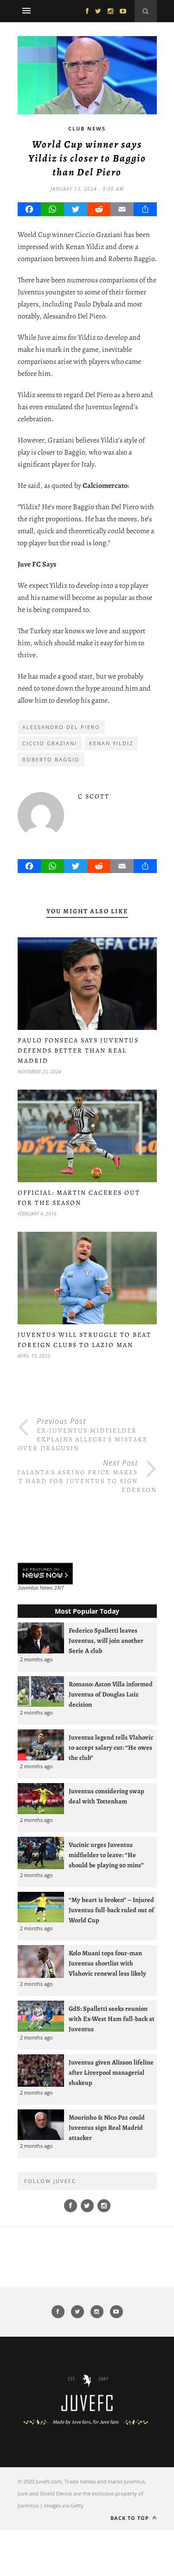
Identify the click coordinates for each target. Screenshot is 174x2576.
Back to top (131, 2518)
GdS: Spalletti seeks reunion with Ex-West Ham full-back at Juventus (112, 2019)
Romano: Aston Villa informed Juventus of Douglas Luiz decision (111, 1694)
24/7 (59, 1588)
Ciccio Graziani (50, 743)
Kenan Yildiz (111, 743)
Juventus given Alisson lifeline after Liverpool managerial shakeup (111, 2072)
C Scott (94, 796)
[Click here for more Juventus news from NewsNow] (45, 1574)
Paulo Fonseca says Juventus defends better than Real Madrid (78, 1051)
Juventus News (35, 1588)
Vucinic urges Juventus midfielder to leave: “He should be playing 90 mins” (106, 1855)
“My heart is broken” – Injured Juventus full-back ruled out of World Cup (111, 1910)
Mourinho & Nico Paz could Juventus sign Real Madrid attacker (107, 2127)
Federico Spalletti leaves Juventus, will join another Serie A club (106, 1640)
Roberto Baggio (51, 759)
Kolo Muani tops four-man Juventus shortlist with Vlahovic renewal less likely (107, 1963)
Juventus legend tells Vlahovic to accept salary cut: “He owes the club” (111, 1747)
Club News (87, 128)
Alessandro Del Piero (61, 727)
